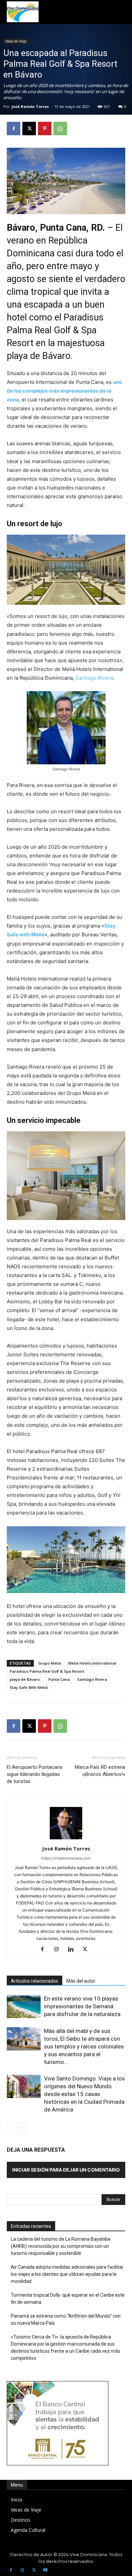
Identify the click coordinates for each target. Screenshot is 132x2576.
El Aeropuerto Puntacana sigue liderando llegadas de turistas (35, 1774)
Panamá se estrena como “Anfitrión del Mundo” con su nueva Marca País (66, 2319)
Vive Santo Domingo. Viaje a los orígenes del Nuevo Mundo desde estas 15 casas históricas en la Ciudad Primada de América (84, 2094)
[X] (29, 129)
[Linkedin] (73, 1950)
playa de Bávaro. (25, 1679)
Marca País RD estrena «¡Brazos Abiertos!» (100, 1771)
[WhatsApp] (60, 129)
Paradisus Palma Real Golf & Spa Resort (47, 1671)
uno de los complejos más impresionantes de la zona (64, 391)
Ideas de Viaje (16, 41)
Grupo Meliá (50, 1663)
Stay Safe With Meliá (29, 1687)
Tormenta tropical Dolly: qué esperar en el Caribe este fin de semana (68, 2299)
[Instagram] (59, 1950)
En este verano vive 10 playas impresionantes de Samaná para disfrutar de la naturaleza (82, 2006)
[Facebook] (14, 129)
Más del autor (81, 1981)
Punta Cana (59, 1679)
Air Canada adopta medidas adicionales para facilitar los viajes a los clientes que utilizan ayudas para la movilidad (67, 2274)
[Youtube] (45, 2570)
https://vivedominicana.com (66, 1858)
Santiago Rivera (94, 678)
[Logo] (23, 12)
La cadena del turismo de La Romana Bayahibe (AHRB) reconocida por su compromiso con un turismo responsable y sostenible (61, 2246)
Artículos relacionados (35, 1981)
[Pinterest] (45, 129)
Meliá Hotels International (92, 1663)
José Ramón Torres (30, 106)
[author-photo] (66, 1839)
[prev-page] (11, 2127)
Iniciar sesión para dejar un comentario (66, 2170)
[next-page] (22, 2127)
